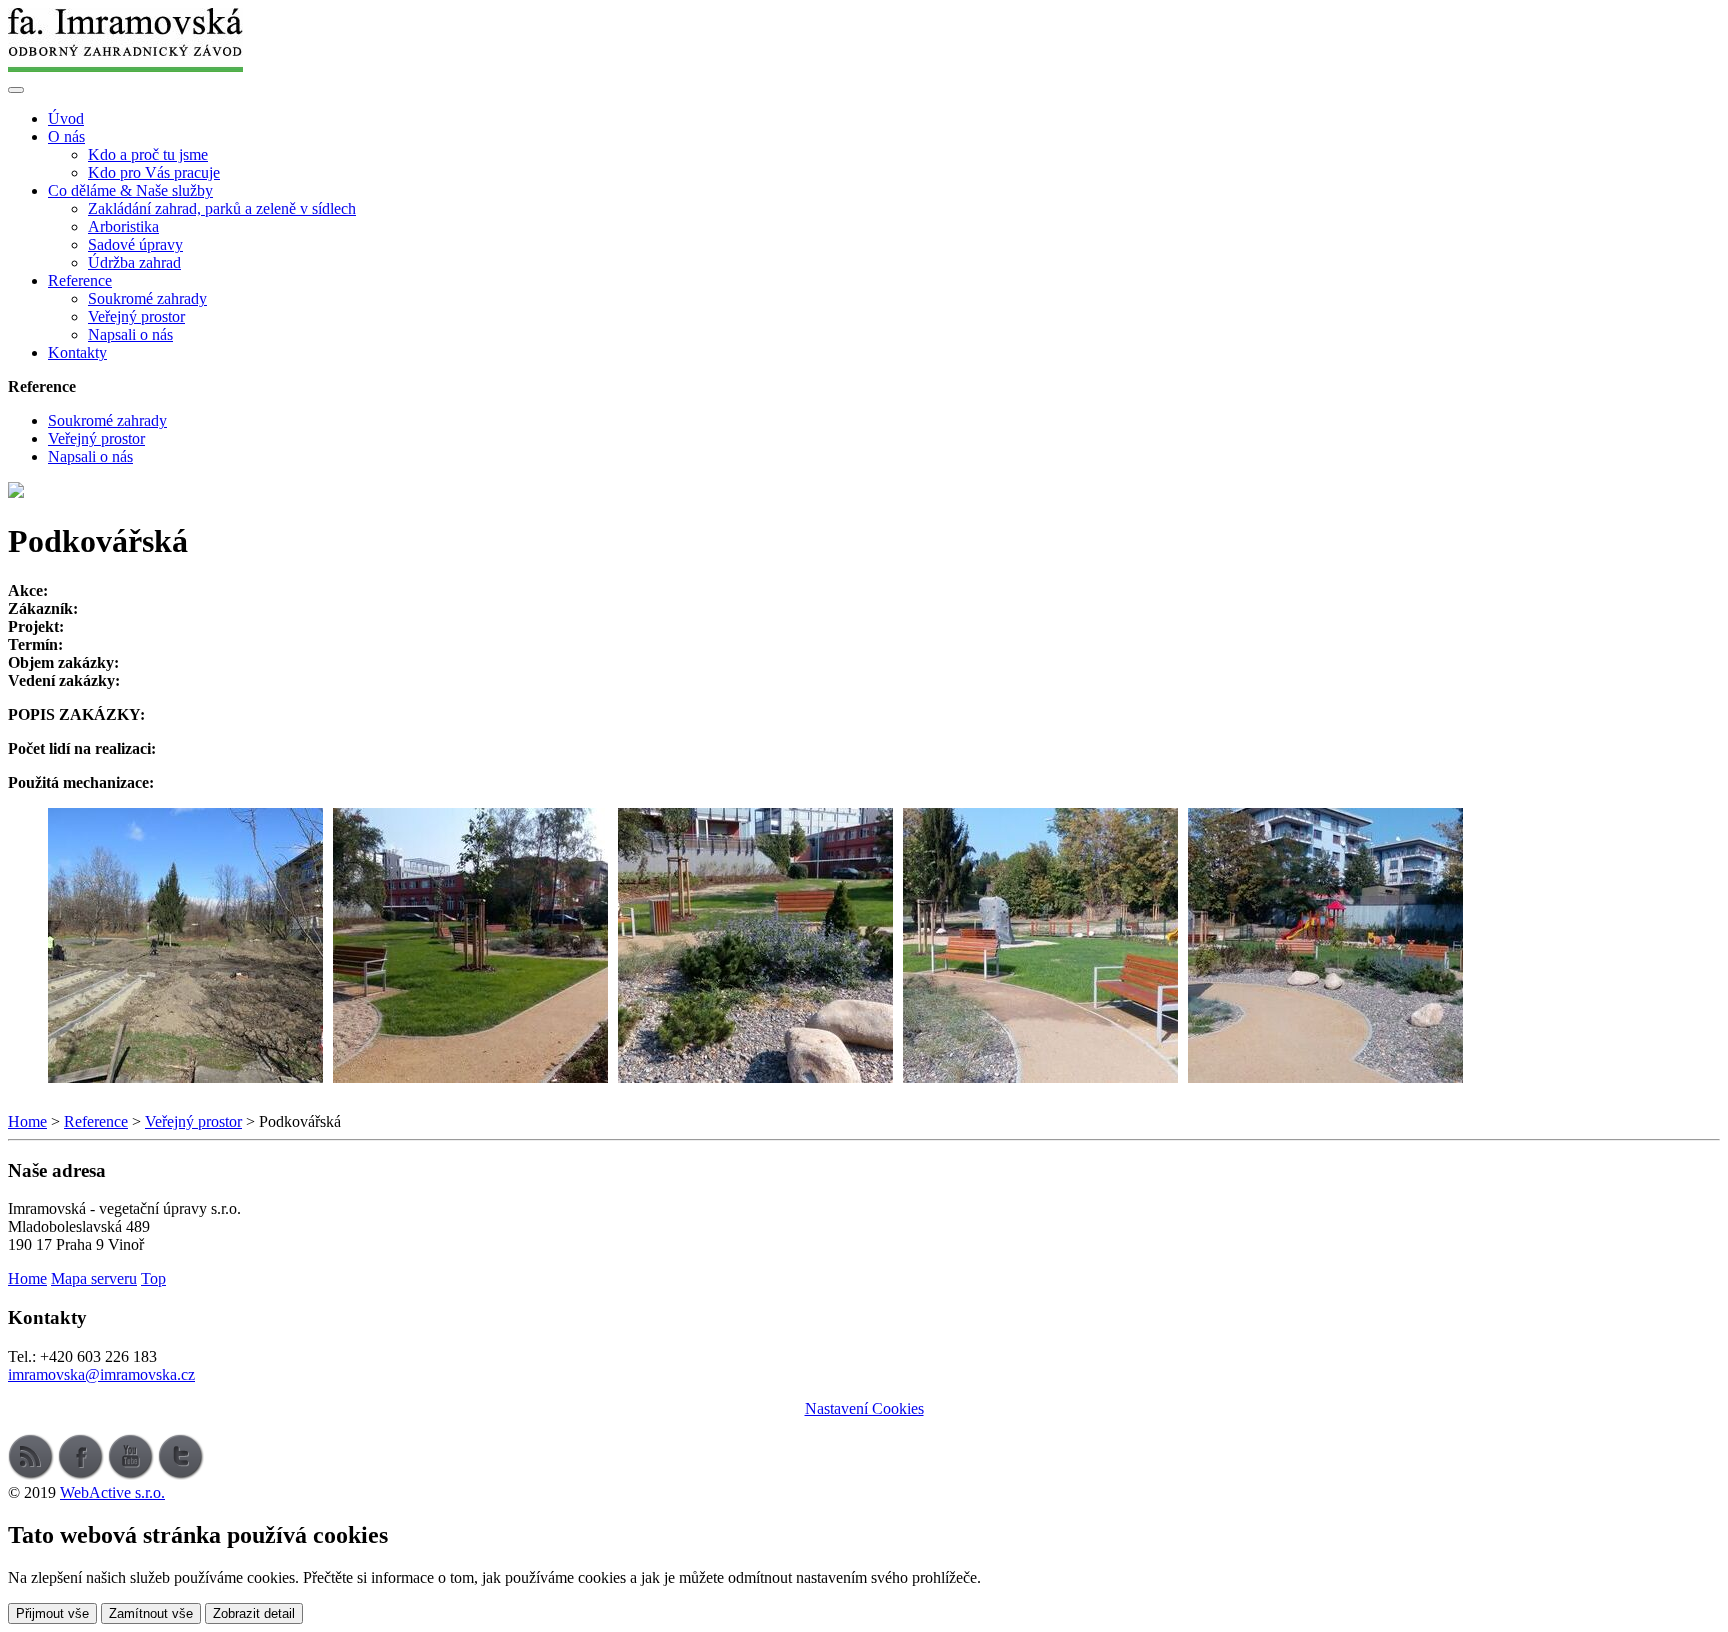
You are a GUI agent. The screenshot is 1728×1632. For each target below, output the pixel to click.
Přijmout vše (52, 1613)
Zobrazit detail (254, 1613)
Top (153, 1278)
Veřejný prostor (136, 316)
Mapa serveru (94, 1278)
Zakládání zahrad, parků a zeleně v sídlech (222, 208)
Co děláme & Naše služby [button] (130, 190)
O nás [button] (66, 136)
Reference (96, 1121)
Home (27, 1121)
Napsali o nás (130, 334)
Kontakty (77, 352)
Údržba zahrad (134, 262)
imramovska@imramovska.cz (101, 1374)
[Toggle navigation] (16, 90)
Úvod (66, 118)
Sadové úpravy (135, 244)
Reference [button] (80, 280)
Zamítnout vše (151, 1613)
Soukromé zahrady (147, 298)
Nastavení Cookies (864, 1408)
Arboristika (123, 226)
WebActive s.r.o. (112, 1492)
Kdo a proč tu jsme (148, 154)
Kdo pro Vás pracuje (154, 172)
